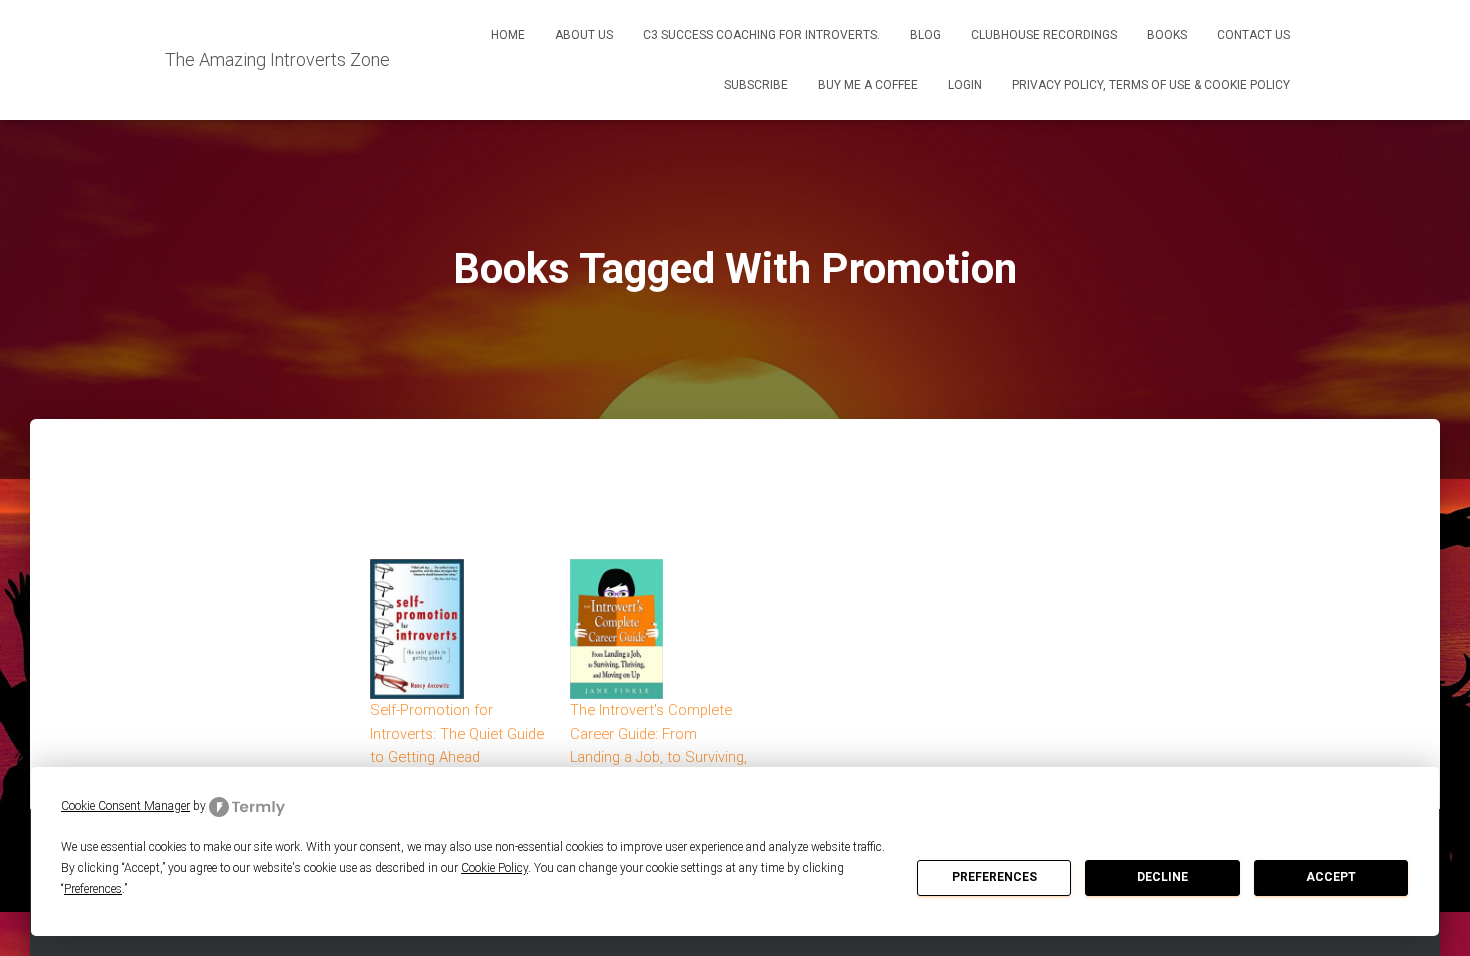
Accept (1331, 877)
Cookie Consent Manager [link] (125, 806)
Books (1167, 35)
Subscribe (756, 85)
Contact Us (1253, 35)
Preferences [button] (93, 889)
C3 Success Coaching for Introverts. (761, 35)
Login (965, 85)
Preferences (994, 877)
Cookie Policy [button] (494, 868)
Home (508, 35)
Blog (925, 35)
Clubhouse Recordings (1044, 35)
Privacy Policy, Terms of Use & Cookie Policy (1151, 85)
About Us (584, 35)
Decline (1162, 877)
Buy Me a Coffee (868, 85)
